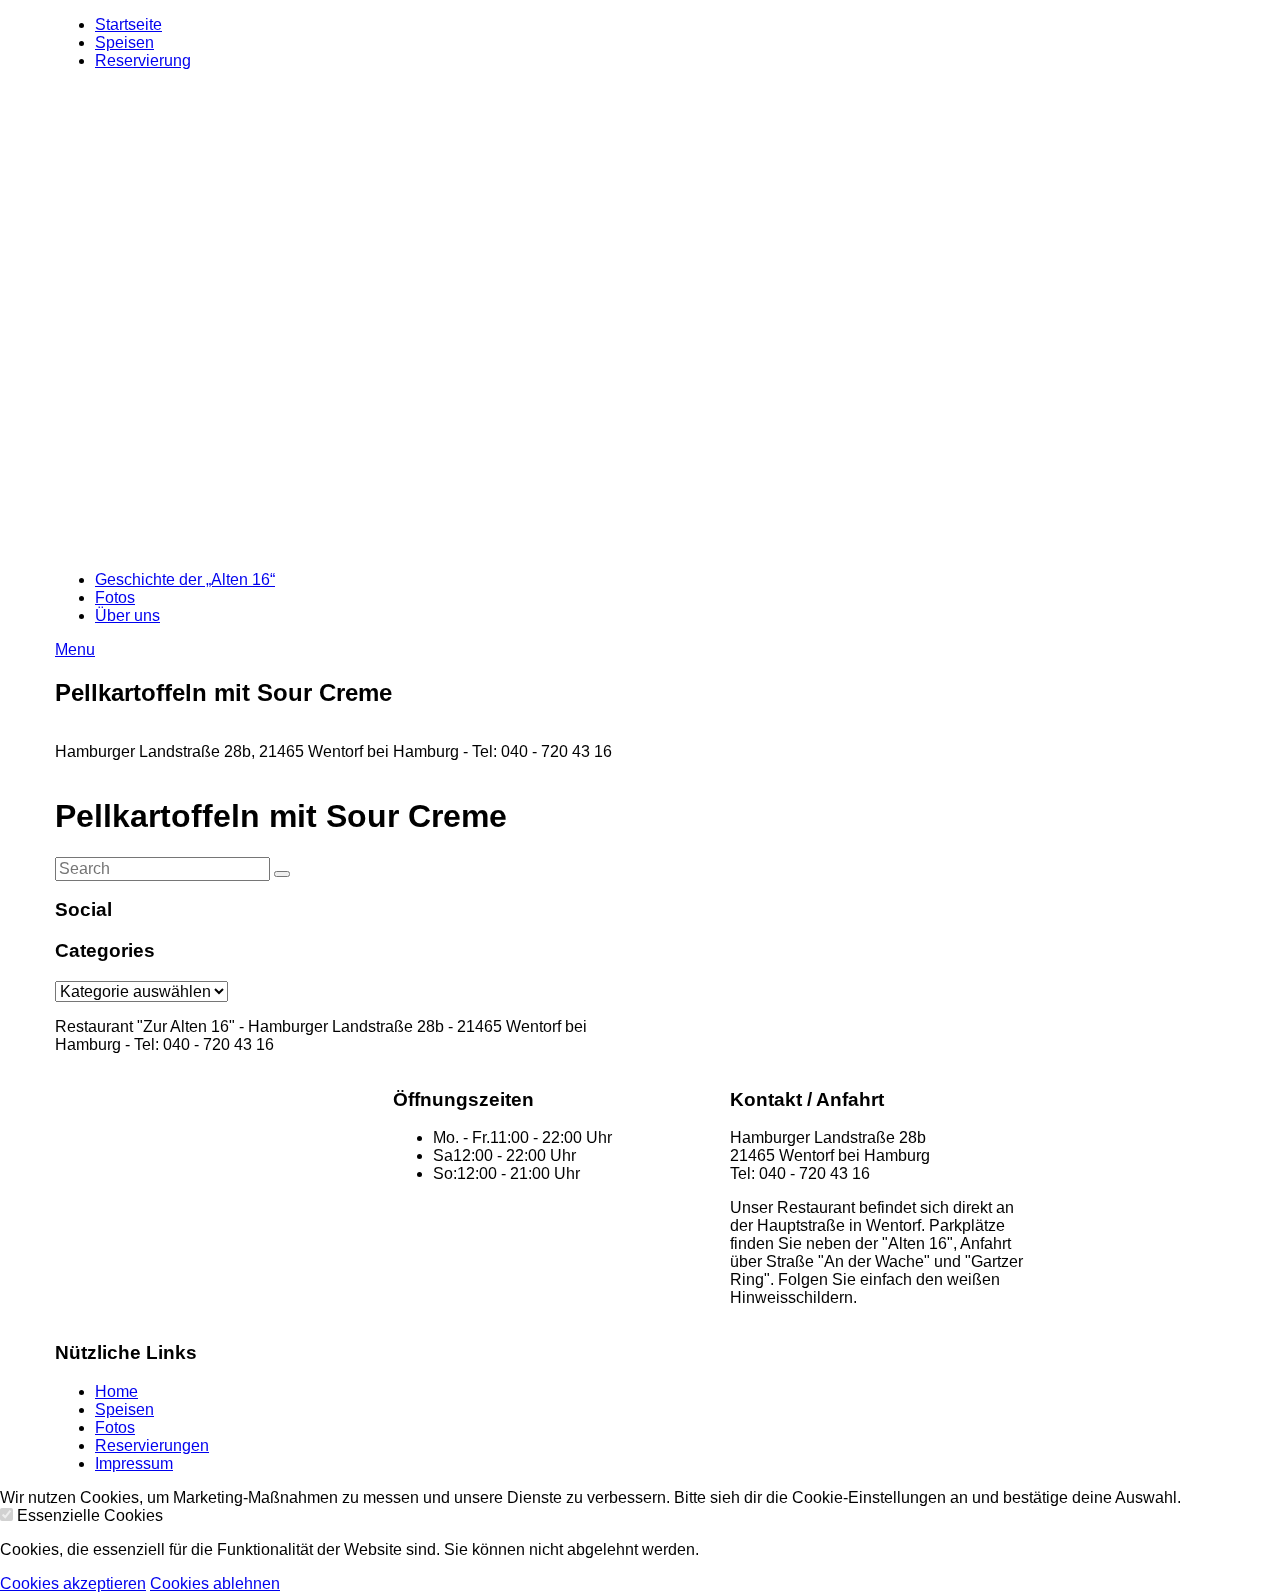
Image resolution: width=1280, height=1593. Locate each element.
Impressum (134, 1463)
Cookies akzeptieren (73, 1583)
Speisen (124, 42)
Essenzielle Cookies (90, 1515)
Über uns (127, 615)
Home (116, 1391)
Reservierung (143, 60)
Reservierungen (152, 1445)
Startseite (128, 24)
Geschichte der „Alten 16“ (185, 579)
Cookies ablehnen (215, 1583)
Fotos (115, 597)
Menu (75, 649)
